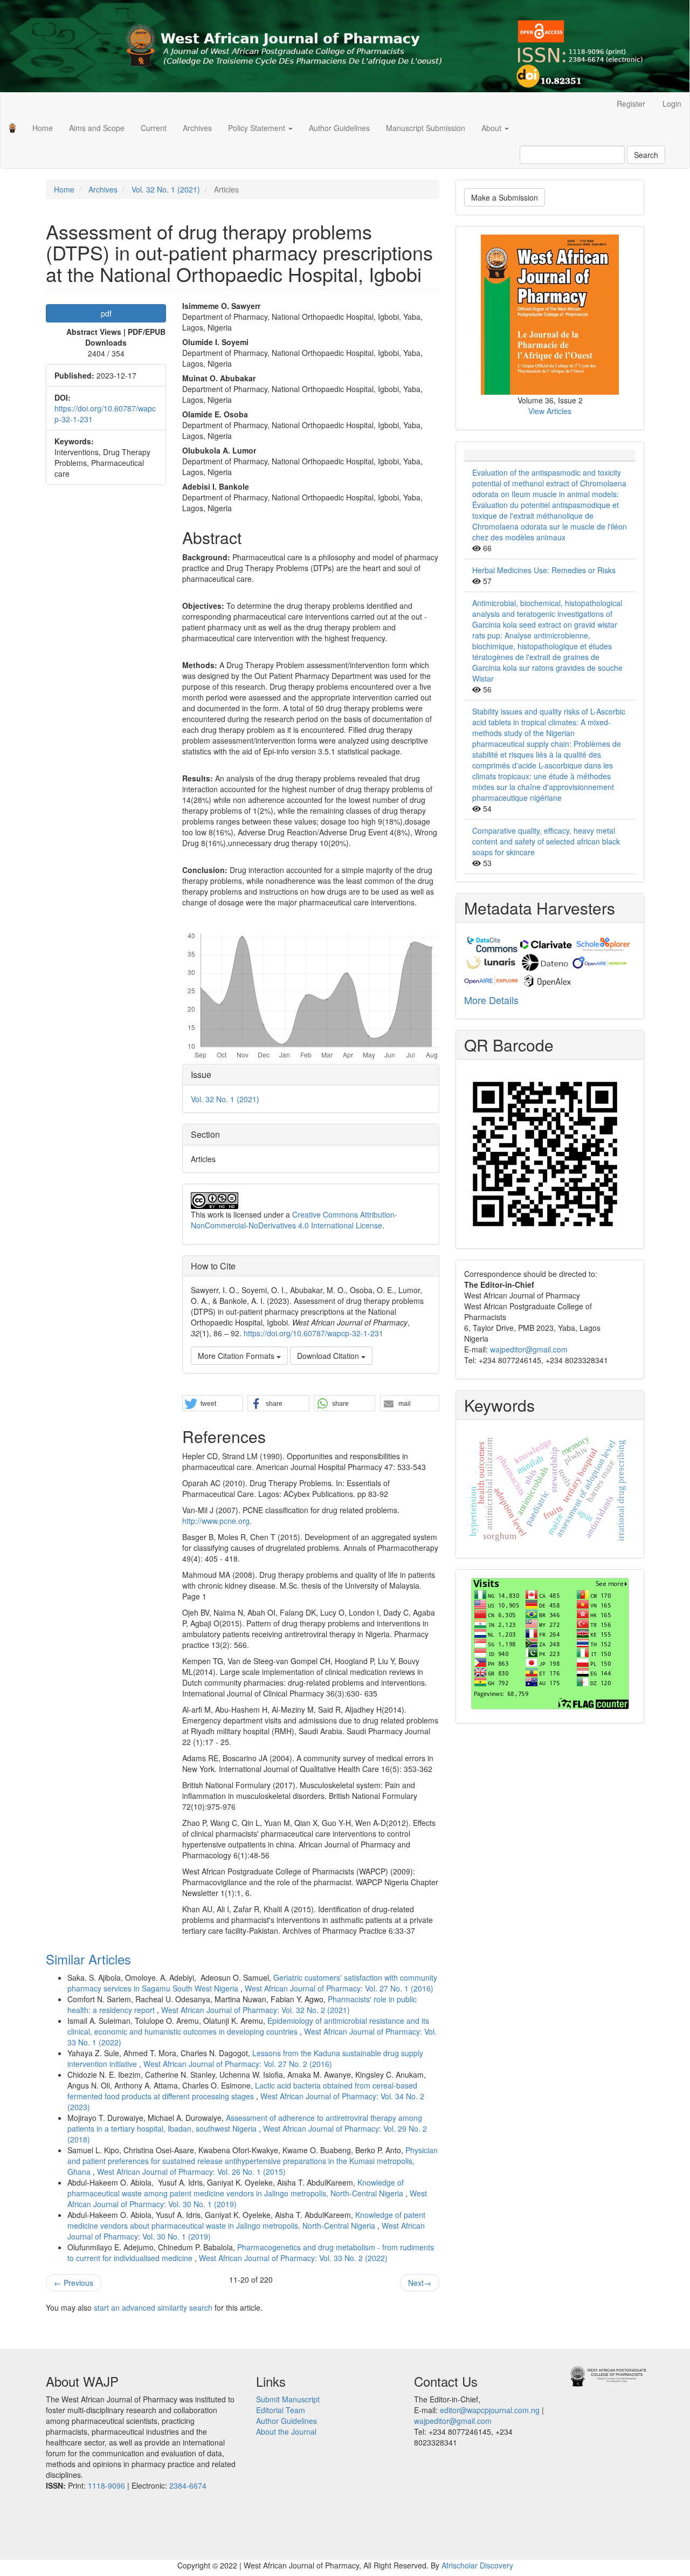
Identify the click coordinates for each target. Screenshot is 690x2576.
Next (420, 2283)
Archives (197, 128)
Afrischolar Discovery (477, 2565)
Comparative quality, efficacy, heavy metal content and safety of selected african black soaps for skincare (546, 841)
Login (672, 104)
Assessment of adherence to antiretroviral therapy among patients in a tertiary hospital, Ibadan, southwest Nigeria (245, 2123)
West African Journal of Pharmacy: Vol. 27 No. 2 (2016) (238, 2064)
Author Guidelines (339, 128)
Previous (74, 2283)
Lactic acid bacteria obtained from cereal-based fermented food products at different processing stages (242, 2091)
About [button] (492, 128)
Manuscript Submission (426, 128)
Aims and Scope (97, 128)
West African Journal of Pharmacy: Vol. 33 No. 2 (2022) (293, 2258)
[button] (212, 1404)
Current (154, 128)
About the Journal (286, 2431)
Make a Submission (505, 197)
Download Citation (329, 1356)
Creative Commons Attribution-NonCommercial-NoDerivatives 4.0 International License (294, 1220)
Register (631, 104)
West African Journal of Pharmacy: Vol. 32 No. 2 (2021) (256, 2010)
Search (646, 155)
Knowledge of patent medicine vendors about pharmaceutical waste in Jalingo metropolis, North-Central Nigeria (246, 2220)
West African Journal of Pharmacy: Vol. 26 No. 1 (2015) (191, 2172)
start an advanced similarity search (153, 2307)
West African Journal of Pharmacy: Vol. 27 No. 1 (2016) (339, 1988)
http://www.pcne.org (216, 1521)
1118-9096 (106, 2485)
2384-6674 (188, 2485)
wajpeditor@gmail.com (529, 1349)
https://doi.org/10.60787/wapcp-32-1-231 (313, 1333)
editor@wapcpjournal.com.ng (490, 2410)
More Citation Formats (237, 1356)
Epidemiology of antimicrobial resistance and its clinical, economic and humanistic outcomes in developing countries (248, 2026)
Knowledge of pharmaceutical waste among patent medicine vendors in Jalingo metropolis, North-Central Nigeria (236, 2188)
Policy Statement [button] (258, 128)
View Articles (550, 411)
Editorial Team (281, 2410)
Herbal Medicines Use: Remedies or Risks (544, 570)
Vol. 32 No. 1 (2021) (166, 189)
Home (43, 128)
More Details (491, 1000)
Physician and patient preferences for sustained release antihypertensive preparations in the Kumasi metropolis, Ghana (253, 2161)
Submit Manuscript (288, 2399)
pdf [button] (106, 313)
